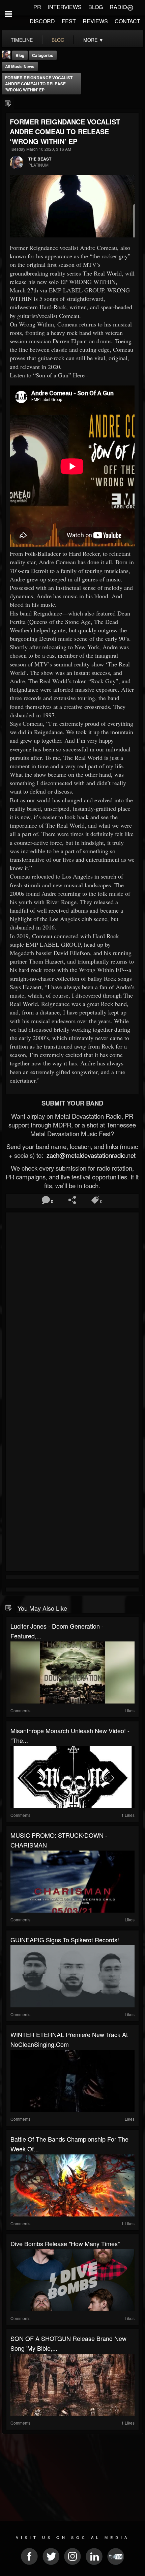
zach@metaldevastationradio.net (90, 1155)
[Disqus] (72, 1305)
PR (37, 7)
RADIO (118, 7)
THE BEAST (40, 159)
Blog (20, 55)
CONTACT (127, 21)
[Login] (130, 7)
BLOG (96, 7)
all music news (20, 66)
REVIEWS (95, 21)
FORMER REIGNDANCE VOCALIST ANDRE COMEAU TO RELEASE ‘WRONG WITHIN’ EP (39, 84)
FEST (69, 21)
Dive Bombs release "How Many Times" (65, 2243)
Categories (43, 55)
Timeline (22, 40)
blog (58, 40)
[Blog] (8, 103)
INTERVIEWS (65, 7)
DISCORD (42, 21)
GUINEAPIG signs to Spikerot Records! (65, 1940)
